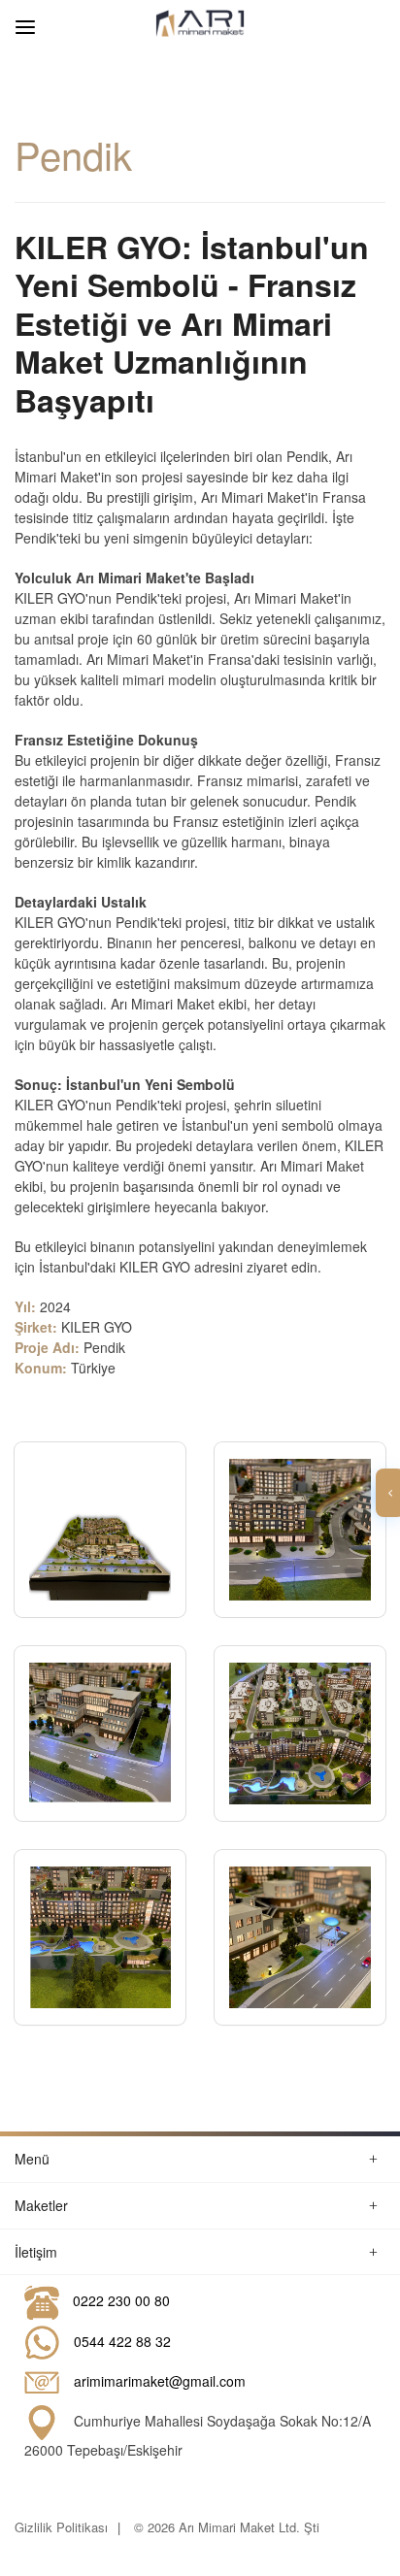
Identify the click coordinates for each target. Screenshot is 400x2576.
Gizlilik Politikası (61, 2527)
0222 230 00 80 (121, 2300)
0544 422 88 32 (122, 2340)
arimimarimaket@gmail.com (160, 2380)
